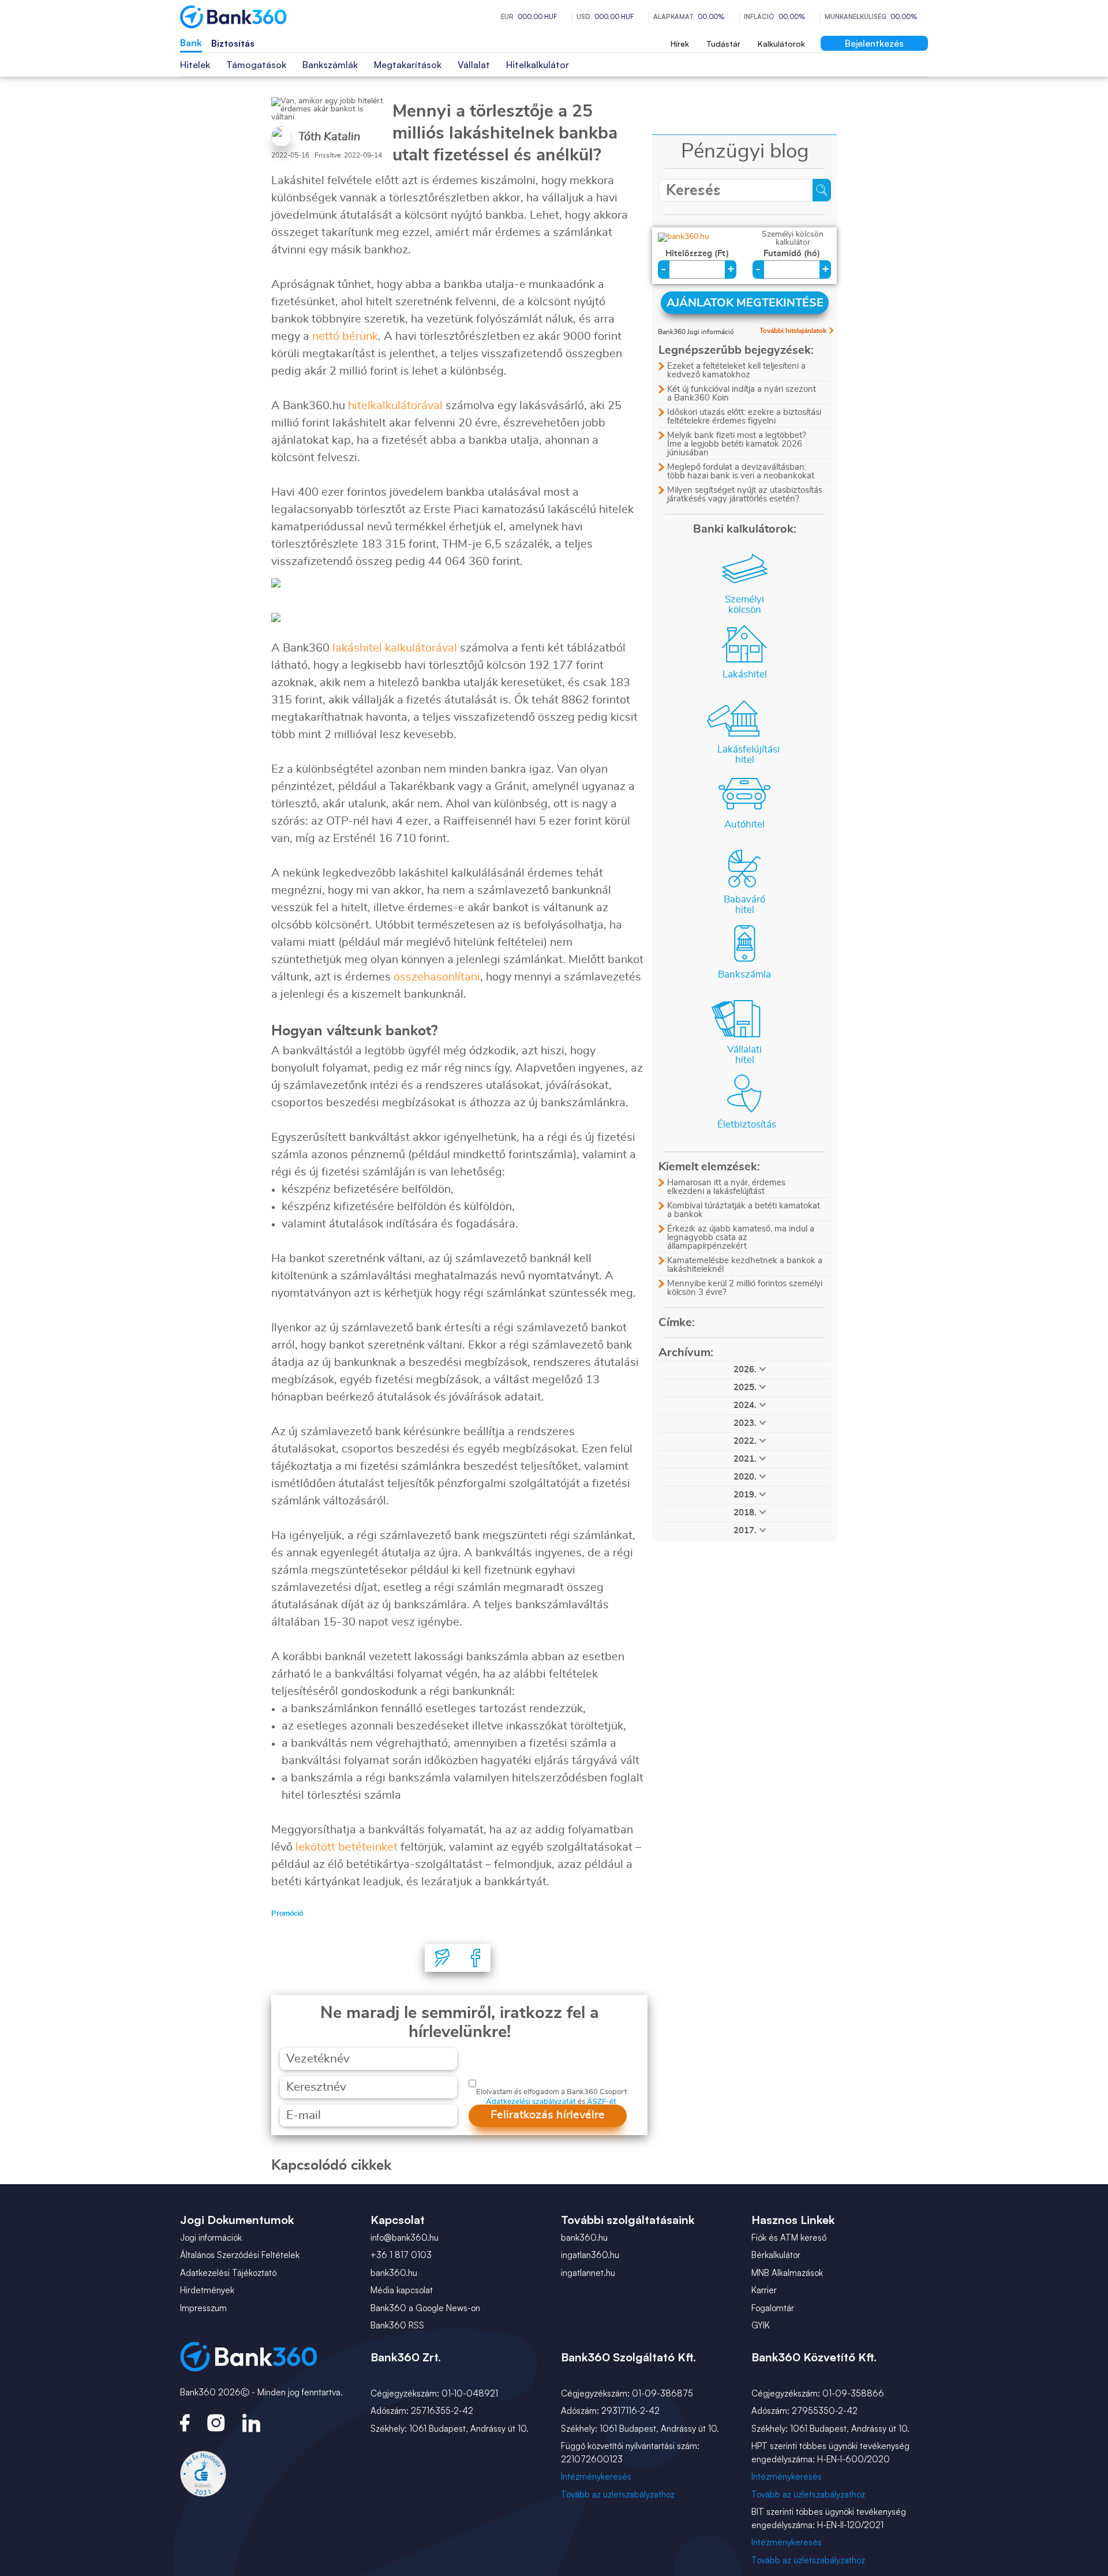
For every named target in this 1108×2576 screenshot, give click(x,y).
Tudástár (723, 44)
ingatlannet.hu (588, 2273)
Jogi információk (211, 2238)
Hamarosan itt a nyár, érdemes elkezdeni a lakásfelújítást (726, 1187)
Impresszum (203, 2308)
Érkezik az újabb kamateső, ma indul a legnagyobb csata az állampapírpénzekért (741, 1238)
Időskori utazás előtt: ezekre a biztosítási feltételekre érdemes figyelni (744, 417)
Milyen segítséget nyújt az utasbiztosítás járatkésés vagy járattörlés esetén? (745, 495)
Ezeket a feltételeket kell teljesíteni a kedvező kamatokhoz (736, 370)
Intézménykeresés (596, 2476)
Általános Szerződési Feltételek (240, 2255)
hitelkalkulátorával (395, 406)
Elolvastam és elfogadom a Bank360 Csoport (551, 2092)
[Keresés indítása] (822, 190)
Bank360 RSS (397, 2325)
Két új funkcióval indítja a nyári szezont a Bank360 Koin (742, 394)
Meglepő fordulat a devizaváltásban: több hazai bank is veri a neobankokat (741, 471)
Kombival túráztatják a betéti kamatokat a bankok (744, 1210)
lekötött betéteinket (347, 1847)
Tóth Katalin (329, 137)
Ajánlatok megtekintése (745, 303)
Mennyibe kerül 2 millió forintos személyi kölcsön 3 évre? (745, 1288)
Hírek (680, 44)
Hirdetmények (207, 2290)
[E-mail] (443, 1958)
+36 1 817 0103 (401, 2255)
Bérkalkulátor (776, 2255)
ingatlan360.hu (590, 2255)
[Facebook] (476, 1958)
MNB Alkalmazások (787, 2273)
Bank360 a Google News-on (425, 2308)
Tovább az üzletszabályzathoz (618, 2494)
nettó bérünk (345, 336)
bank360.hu (394, 2273)
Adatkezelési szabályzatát (531, 2102)
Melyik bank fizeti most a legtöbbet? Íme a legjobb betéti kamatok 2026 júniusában (737, 444)
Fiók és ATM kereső (789, 2238)
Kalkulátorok (781, 44)
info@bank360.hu (405, 2238)
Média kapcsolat (402, 2290)
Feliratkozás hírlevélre (548, 2115)
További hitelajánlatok (793, 331)
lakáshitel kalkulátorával (395, 648)
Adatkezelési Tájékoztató (228, 2273)
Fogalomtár (773, 2308)
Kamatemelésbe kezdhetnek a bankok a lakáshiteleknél (745, 1265)
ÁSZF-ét (602, 2102)
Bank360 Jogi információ (696, 332)
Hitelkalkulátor (538, 65)
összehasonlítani (437, 977)
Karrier (764, 2290)
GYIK (761, 2325)
